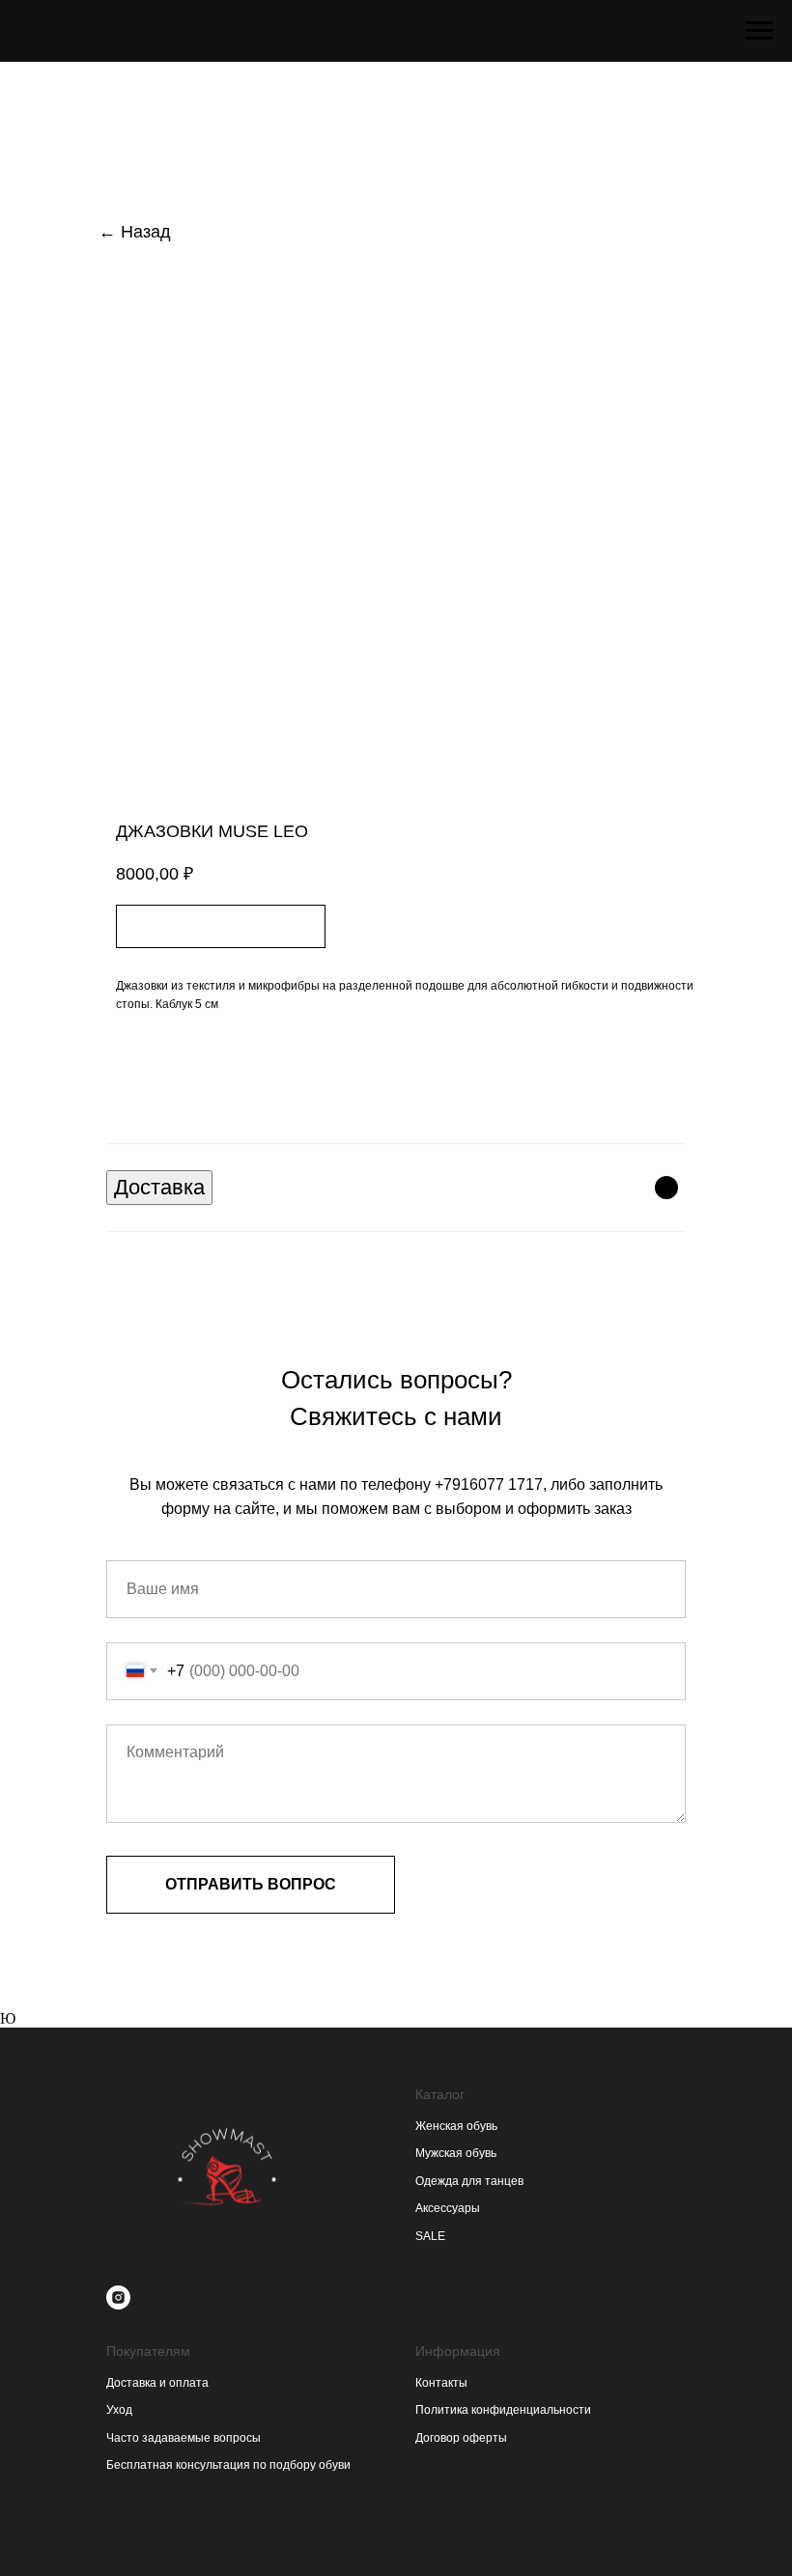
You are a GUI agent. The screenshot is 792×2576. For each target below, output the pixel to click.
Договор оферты (461, 2438)
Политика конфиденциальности (503, 2410)
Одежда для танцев (469, 2181)
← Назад (135, 232)
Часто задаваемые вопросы (184, 2438)
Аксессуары (448, 2208)
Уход (119, 2410)
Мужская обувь (456, 2153)
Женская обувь (456, 2126)
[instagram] (118, 2297)
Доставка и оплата (157, 2383)
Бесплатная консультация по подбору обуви (228, 2465)
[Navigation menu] (759, 31)
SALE (430, 2236)
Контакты (441, 2383)
